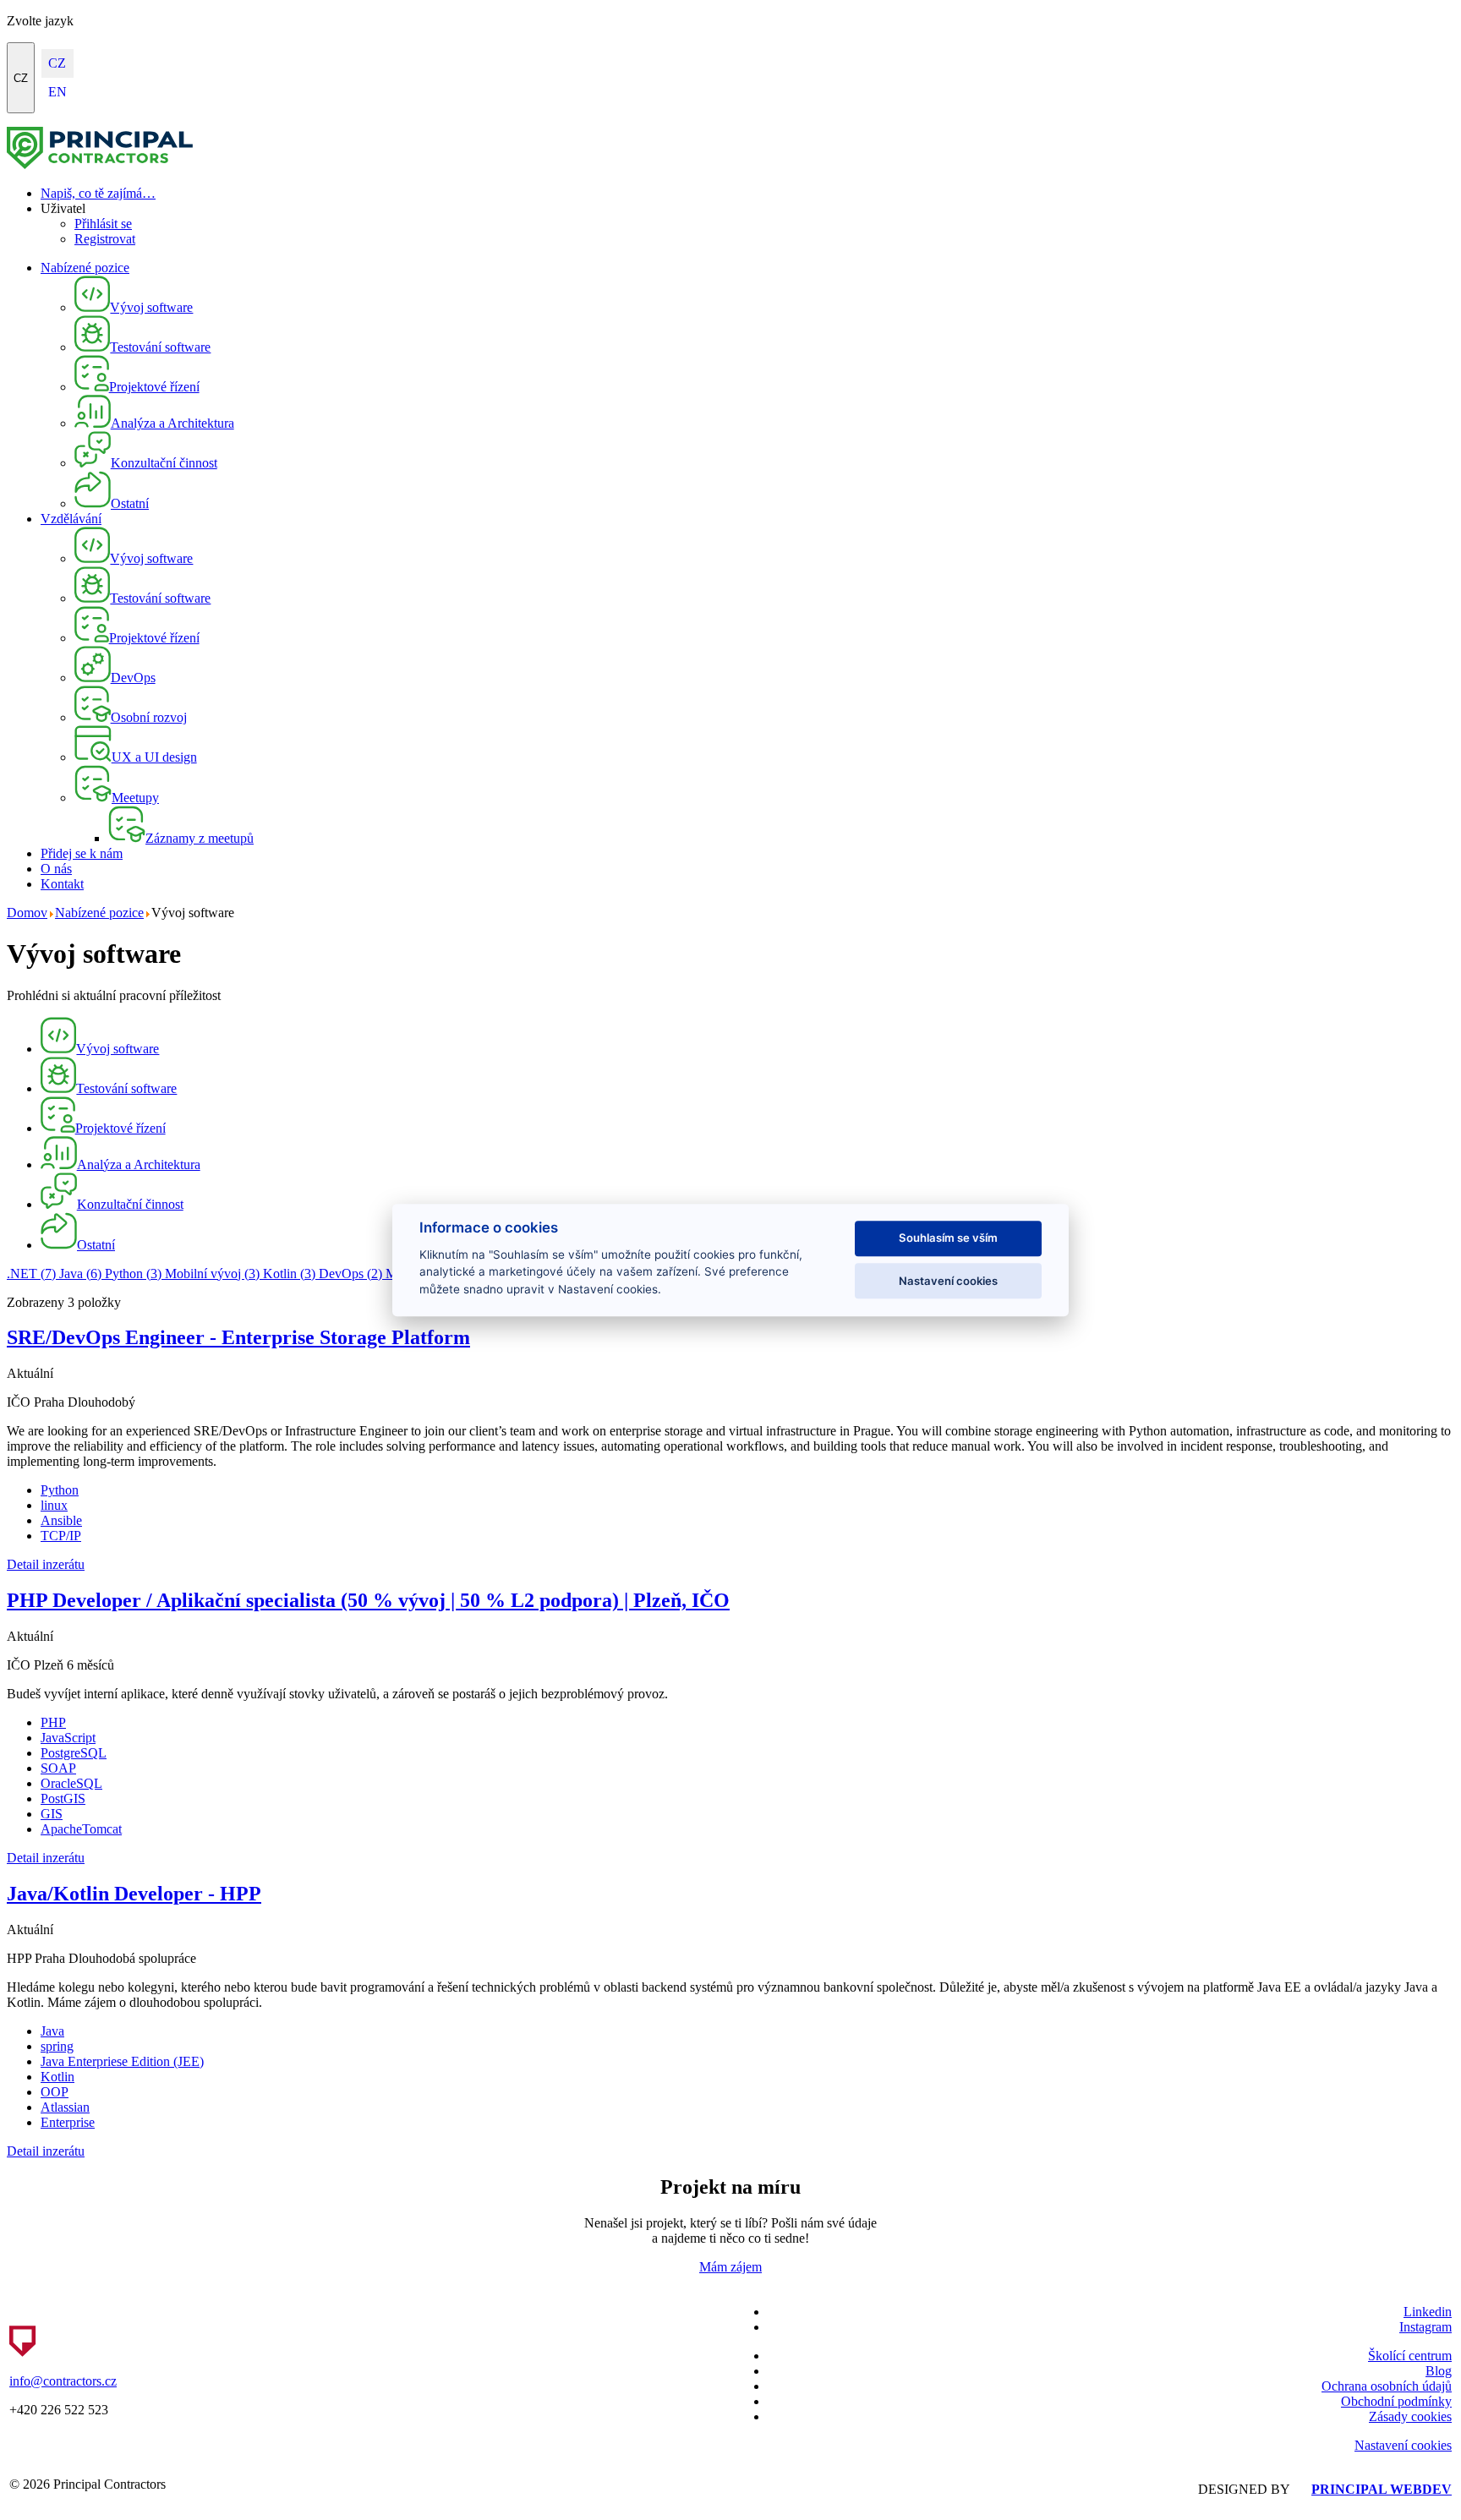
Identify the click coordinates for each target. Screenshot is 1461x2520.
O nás (56, 869)
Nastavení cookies (1403, 2445)
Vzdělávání (71, 519)
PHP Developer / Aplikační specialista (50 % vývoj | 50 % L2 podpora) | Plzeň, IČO (368, 1600)
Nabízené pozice (85, 268)
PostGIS (63, 1798)
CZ (21, 78)
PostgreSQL (74, 1753)
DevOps (350, 1274)
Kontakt (62, 884)
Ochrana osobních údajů (1387, 2386)
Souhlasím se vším (948, 1238)
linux (54, 1505)
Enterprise (68, 2122)
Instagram (1425, 2327)
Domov (27, 913)
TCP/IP (61, 1536)
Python (133, 1274)
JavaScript (68, 1738)
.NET (31, 1274)
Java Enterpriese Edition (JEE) (122, 2061)
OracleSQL (71, 1783)
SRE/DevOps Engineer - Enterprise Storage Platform (238, 1337)
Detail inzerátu (46, 1564)
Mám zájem (730, 2267)
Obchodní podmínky (1396, 2401)
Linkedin (1428, 2312)
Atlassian (65, 2107)
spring (57, 2046)
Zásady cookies (1410, 2416)
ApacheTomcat (81, 1829)
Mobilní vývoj (212, 1274)
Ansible (61, 1520)
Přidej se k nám (82, 853)
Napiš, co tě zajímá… (98, 193)
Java (80, 1274)
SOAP (58, 1768)
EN (57, 92)
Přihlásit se (103, 224)
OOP (55, 2092)
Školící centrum (1410, 2356)
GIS (52, 1814)
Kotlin (289, 1274)
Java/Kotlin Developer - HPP (134, 1894)
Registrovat (105, 239)
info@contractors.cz (63, 2381)
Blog (1439, 2371)
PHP (53, 1722)
